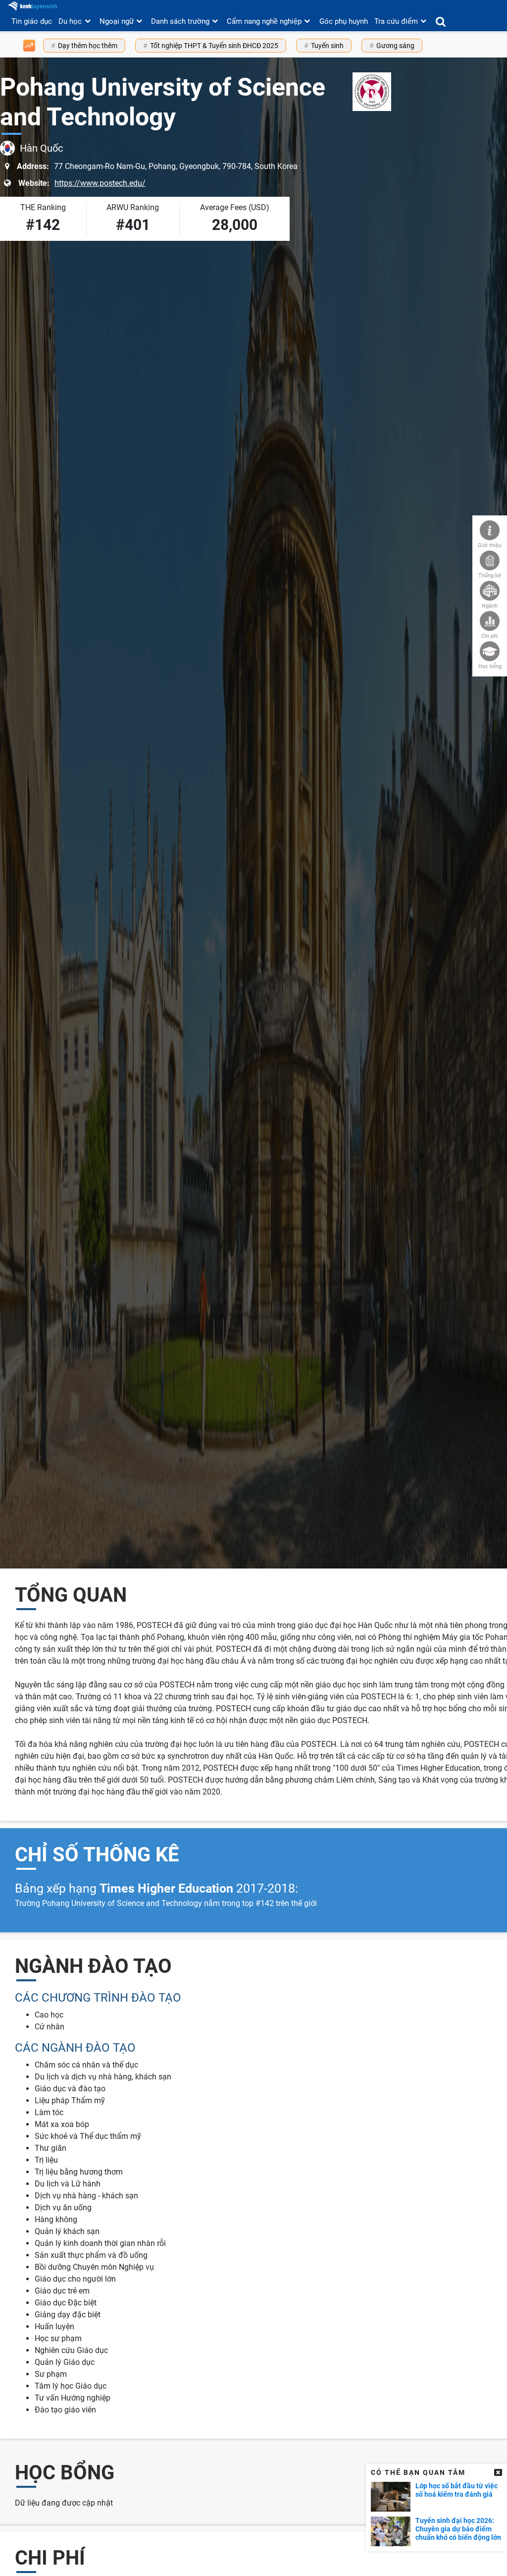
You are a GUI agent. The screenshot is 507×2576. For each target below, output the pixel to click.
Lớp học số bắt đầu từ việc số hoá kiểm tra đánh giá (456, 2490)
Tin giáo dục (32, 21)
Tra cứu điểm (396, 21)
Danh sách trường (180, 21)
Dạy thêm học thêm (88, 46)
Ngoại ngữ (117, 21)
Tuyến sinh (327, 46)
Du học (70, 21)
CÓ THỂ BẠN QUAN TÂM (418, 2472)
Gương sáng (395, 46)
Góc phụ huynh (344, 21)
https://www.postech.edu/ (100, 183)
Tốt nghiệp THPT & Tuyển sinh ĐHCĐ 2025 (214, 46)
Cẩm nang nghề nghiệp (264, 21)
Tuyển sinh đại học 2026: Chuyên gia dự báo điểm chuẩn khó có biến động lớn (458, 2529)
